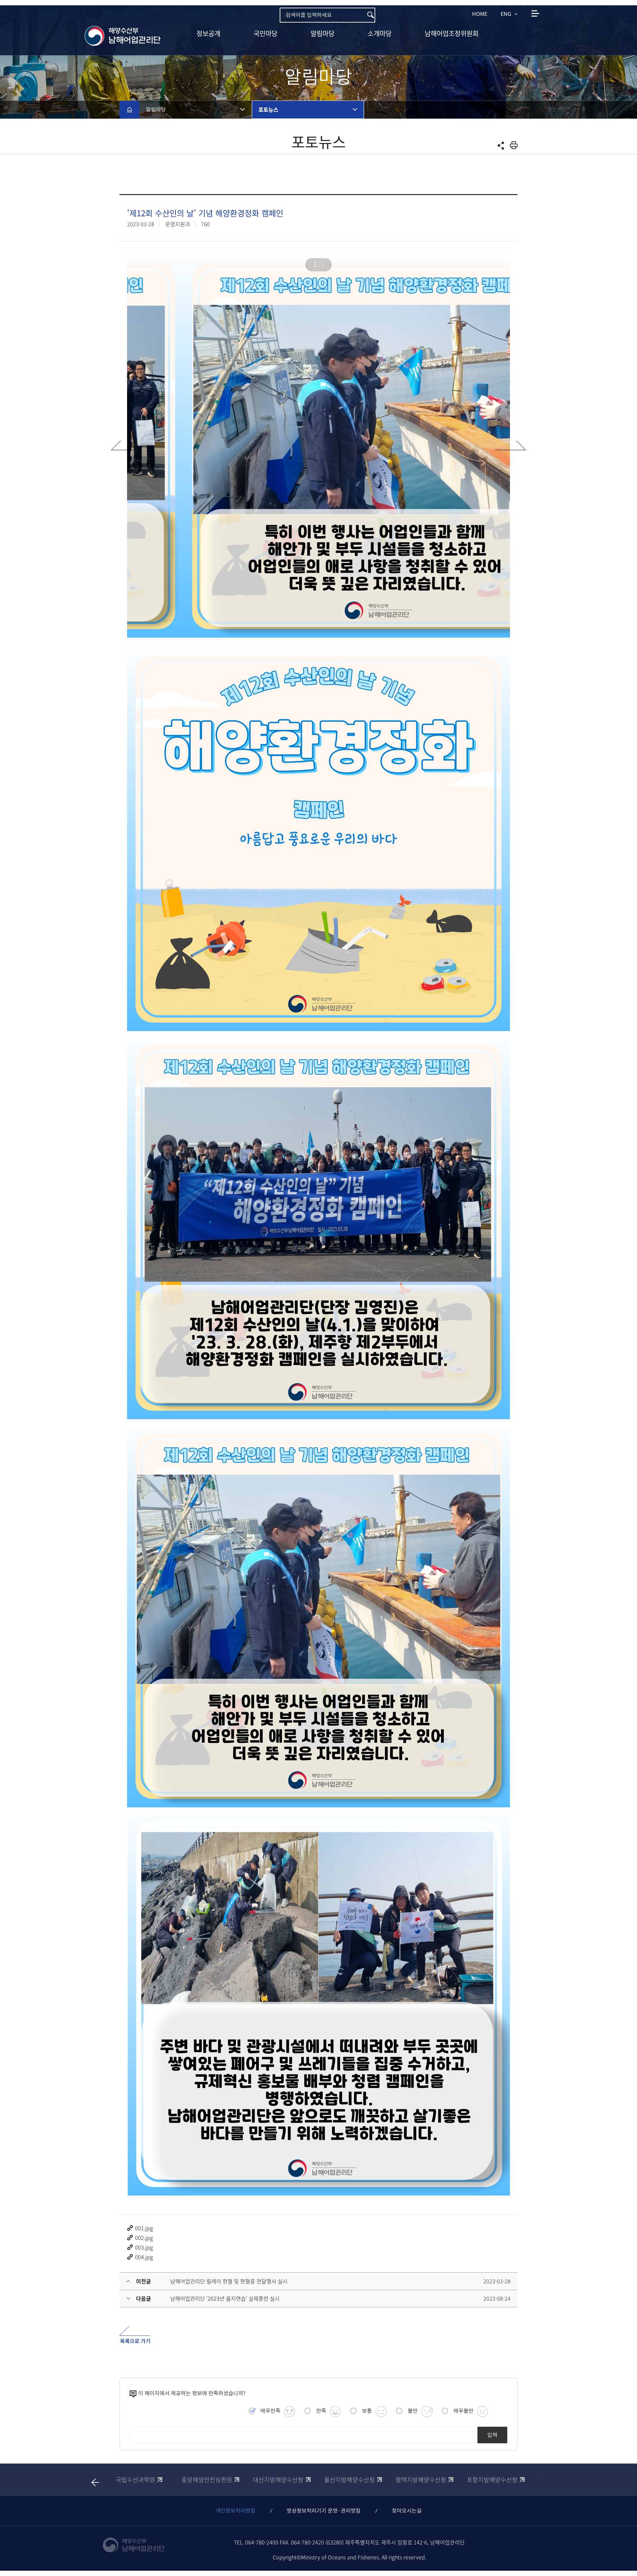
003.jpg (144, 2247)
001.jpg (144, 2228)
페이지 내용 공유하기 (501, 146)
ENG (506, 14)
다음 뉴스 (515, 442)
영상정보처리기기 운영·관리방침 (324, 2511)
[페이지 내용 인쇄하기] (514, 145)
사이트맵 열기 (535, 13)
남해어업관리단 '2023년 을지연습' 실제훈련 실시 (225, 2298)
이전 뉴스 (122, 442)
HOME (480, 14)
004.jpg (144, 2257)
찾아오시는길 (407, 2511)
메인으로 (129, 109)
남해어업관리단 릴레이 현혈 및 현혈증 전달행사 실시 (229, 2281)
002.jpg (144, 2238)
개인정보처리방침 (236, 2511)
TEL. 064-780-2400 (256, 2542)
